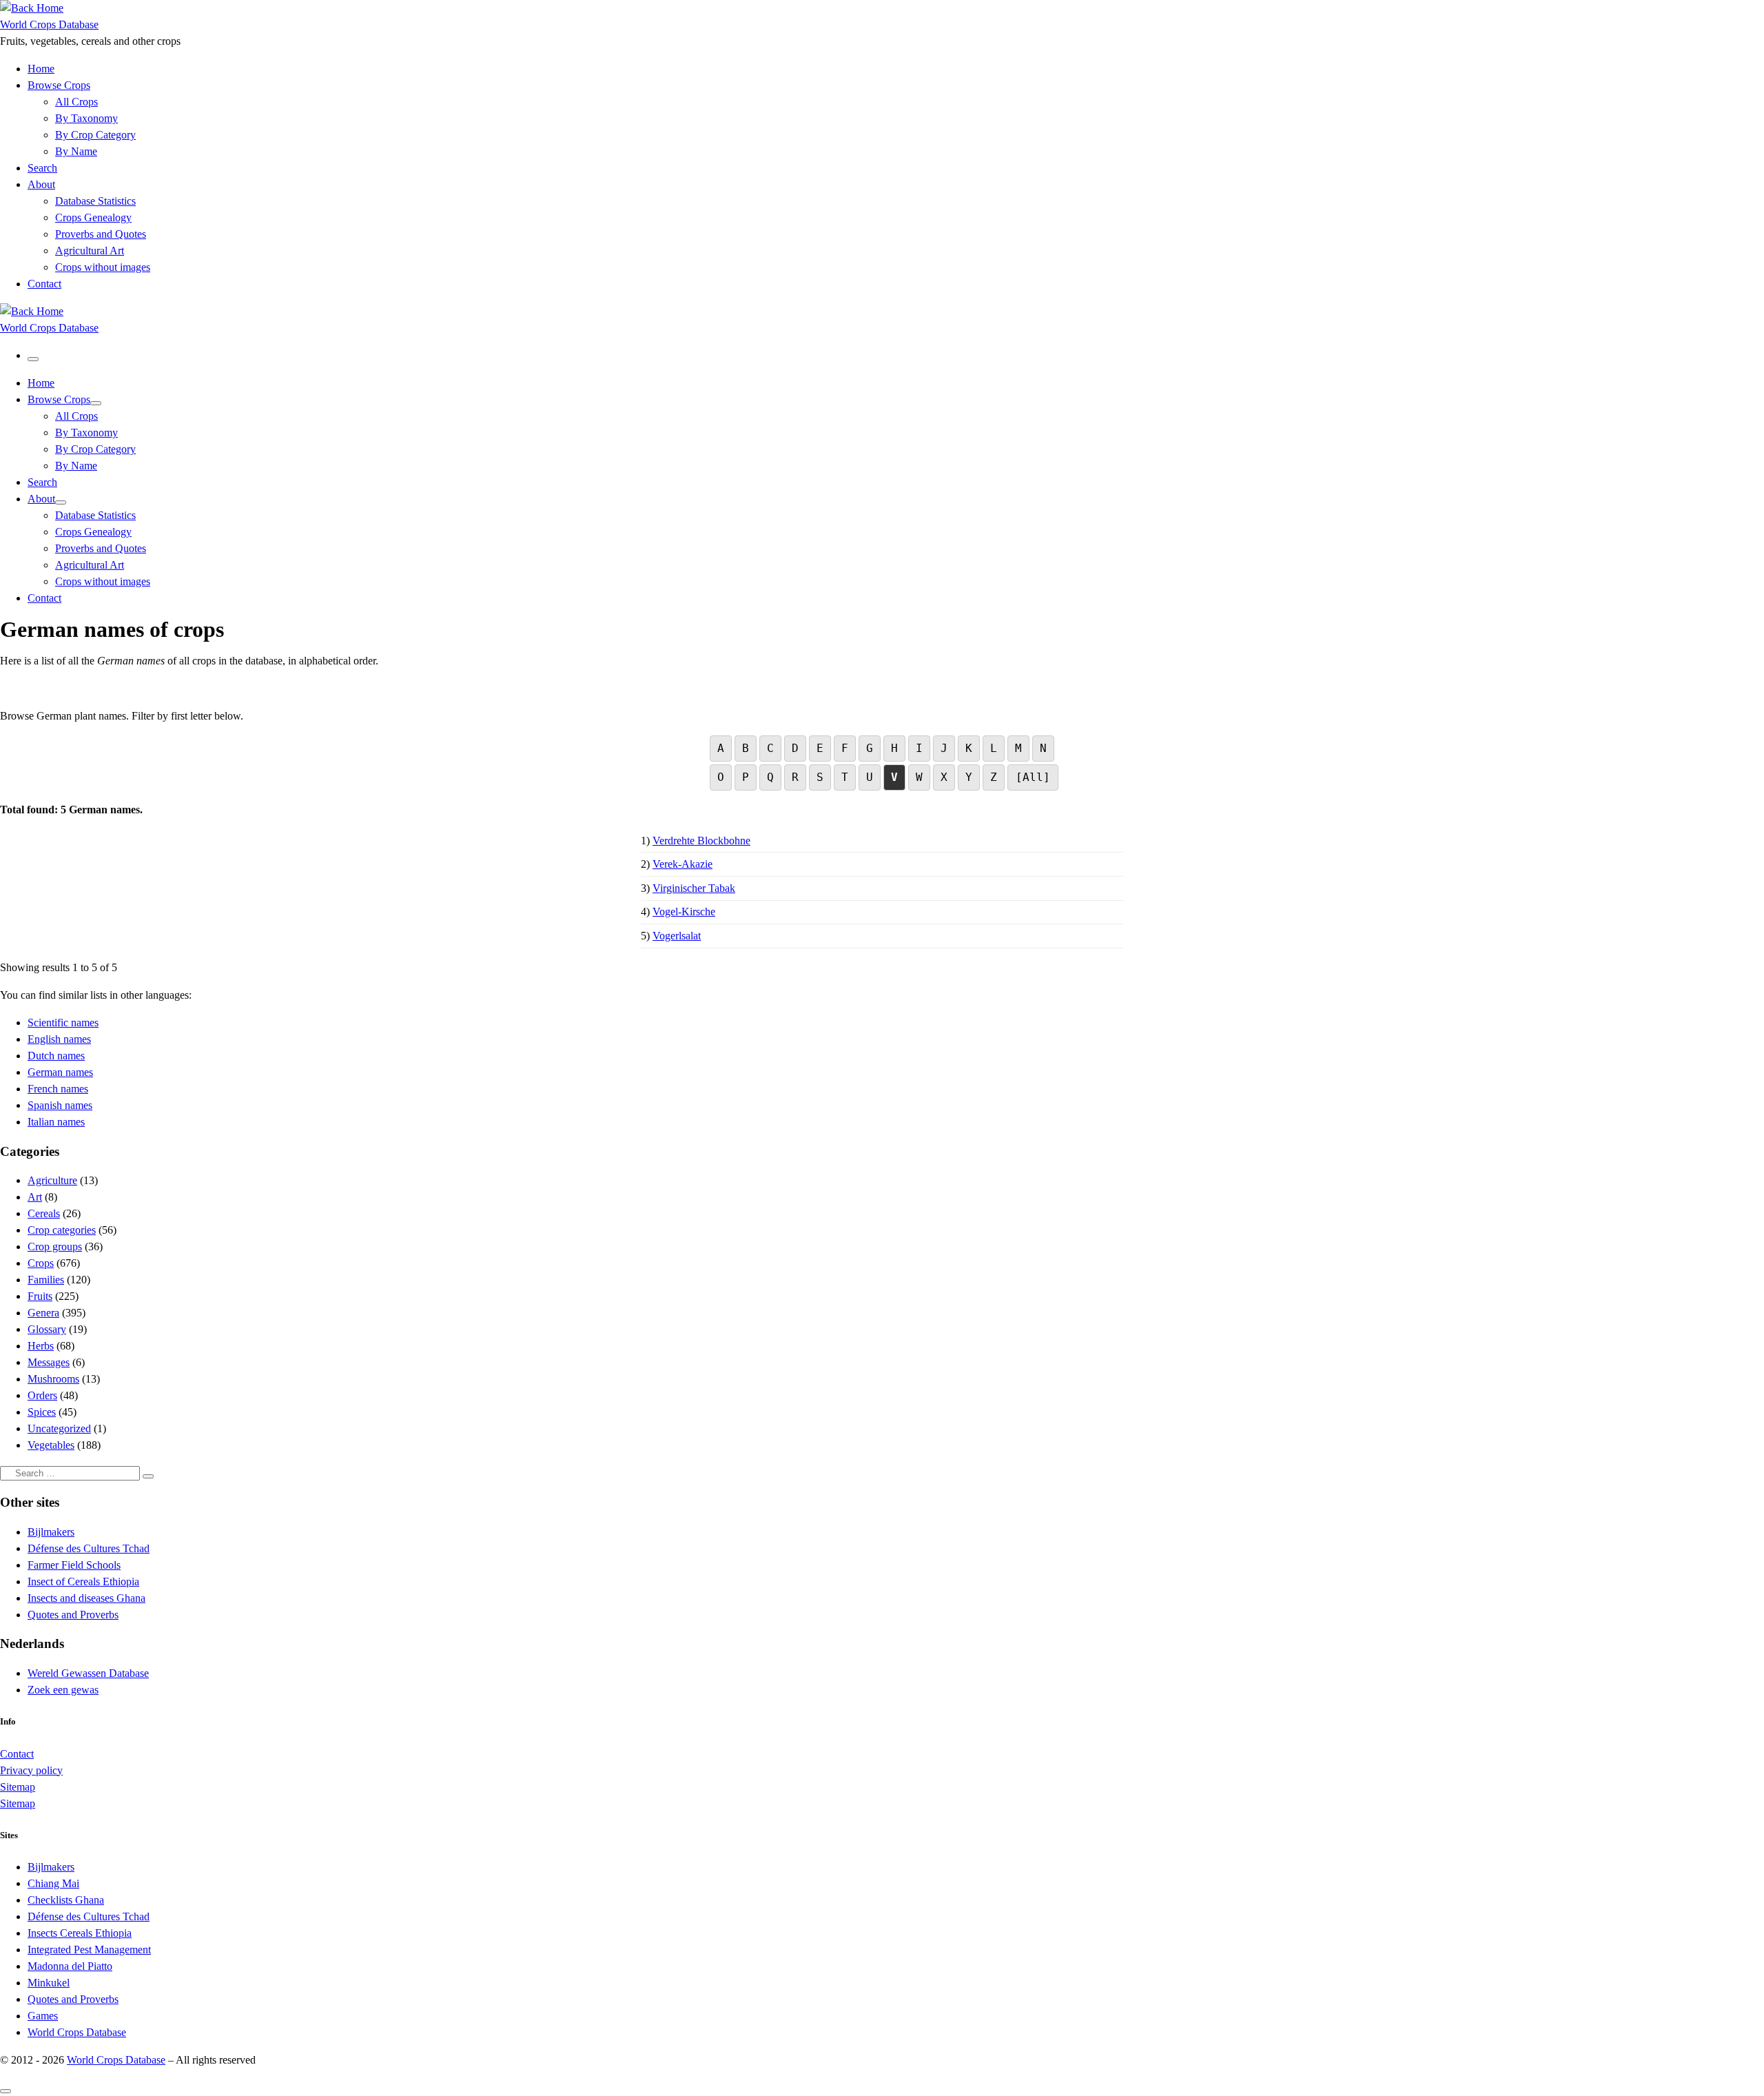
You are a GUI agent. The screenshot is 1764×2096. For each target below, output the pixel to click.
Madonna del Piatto (70, 1966)
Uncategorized (59, 1428)
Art (35, 1197)
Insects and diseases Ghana (86, 1598)
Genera (43, 1313)
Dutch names (56, 1056)
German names (60, 1072)
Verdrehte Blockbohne (701, 841)
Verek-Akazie (683, 864)
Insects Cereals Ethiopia (80, 1933)
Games (43, 2016)
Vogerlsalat (677, 936)
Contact (17, 1754)
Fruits (40, 1296)
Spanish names (60, 1105)
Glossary (47, 1329)
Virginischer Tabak (694, 888)
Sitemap (18, 1787)
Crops (41, 1263)
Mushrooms (53, 1379)
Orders (42, 1395)
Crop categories (62, 1230)
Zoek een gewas (63, 1690)
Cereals (44, 1213)
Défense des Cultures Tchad (89, 1548)
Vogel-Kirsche (684, 912)
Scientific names (63, 1022)
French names (58, 1089)
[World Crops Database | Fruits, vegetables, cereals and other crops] (32, 8)
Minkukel (49, 1983)
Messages (49, 1362)
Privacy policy (31, 1770)
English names (59, 1039)
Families (46, 1280)
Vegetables (51, 1445)
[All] (1033, 777)
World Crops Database (77, 2032)
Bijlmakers (51, 1532)
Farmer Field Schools (74, 1565)
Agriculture (52, 1180)
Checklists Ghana (66, 1900)
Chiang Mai (53, 1883)
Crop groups (55, 1247)
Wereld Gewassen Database (88, 1673)
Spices (42, 1412)
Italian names (56, 1122)
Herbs (41, 1346)
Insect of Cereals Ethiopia (83, 1581)
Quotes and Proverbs (73, 1615)
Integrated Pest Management (89, 1950)
